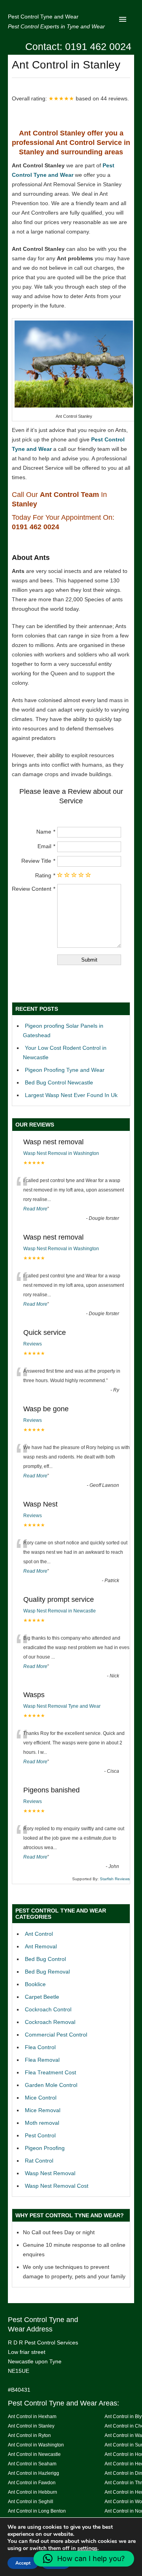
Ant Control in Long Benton (37, 2511)
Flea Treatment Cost (50, 2072)
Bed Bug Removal (47, 1972)
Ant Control (39, 1934)
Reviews (33, 1344)
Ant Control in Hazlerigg (34, 2473)
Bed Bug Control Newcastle (59, 1082)
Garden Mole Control (51, 2085)
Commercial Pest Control (56, 2035)
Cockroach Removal (50, 2022)
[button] (84, 2559)
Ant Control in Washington (36, 2445)
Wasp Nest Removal (50, 2173)
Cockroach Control (48, 2009)
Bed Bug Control (45, 1959)
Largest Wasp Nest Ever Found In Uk (71, 1095)
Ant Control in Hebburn (33, 2492)
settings (87, 2548)
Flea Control (40, 2047)
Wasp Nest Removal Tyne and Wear (62, 1706)
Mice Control (41, 2098)
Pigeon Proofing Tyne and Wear (65, 1070)
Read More (35, 1209)
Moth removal (42, 2123)
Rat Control (39, 2161)
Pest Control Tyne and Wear (43, 17)
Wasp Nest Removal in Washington (61, 1153)
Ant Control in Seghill (31, 2501)
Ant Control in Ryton (29, 2435)
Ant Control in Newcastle (34, 2454)
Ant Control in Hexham (32, 2416)
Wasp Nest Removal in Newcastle (60, 1611)
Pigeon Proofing (45, 2148)
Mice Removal (43, 2110)
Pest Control (40, 2135)
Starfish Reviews (115, 1879)
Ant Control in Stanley (31, 2426)
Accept (23, 2563)
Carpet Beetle (42, 1997)
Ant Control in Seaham (32, 2464)
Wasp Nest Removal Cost (57, 2186)
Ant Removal (41, 1946)
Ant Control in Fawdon (32, 2482)
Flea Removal (42, 2060)
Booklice (35, 1984)
